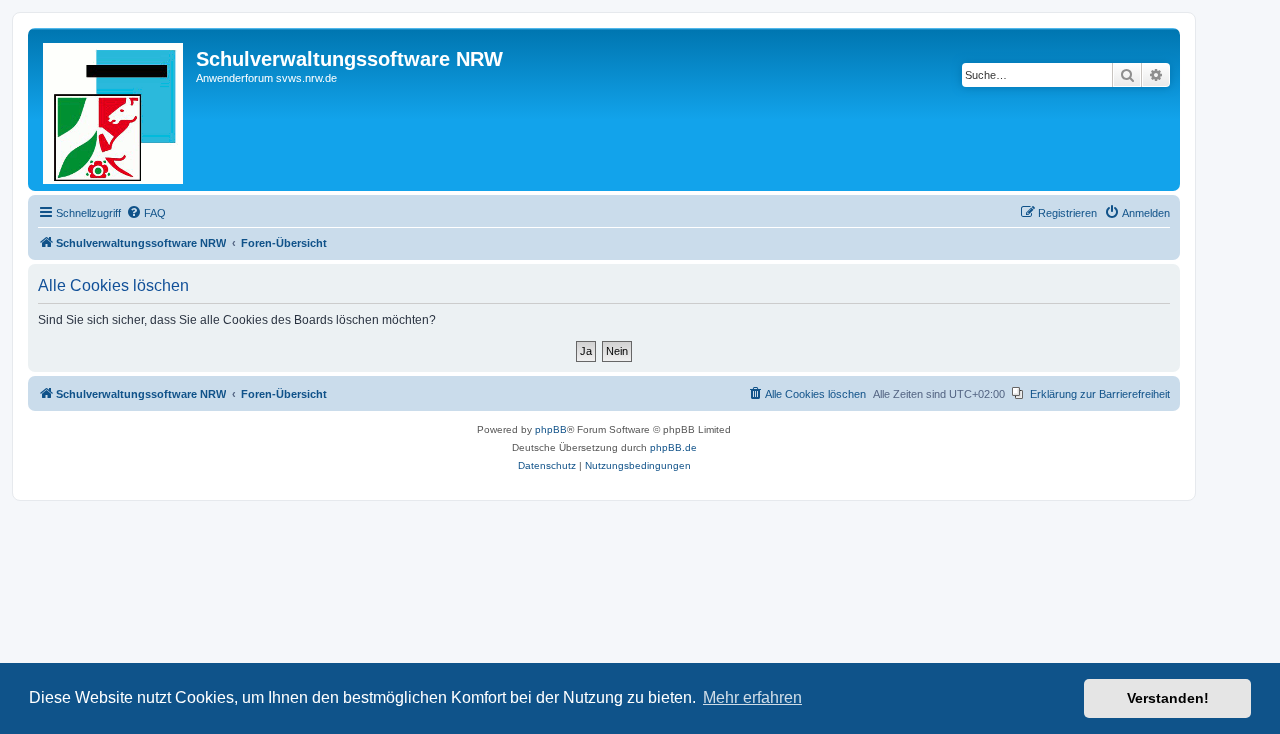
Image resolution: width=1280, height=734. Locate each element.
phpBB (551, 429)
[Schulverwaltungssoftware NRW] (114, 109)
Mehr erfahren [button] (752, 697)
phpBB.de (673, 447)
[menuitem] (146, 213)
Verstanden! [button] (1168, 698)
